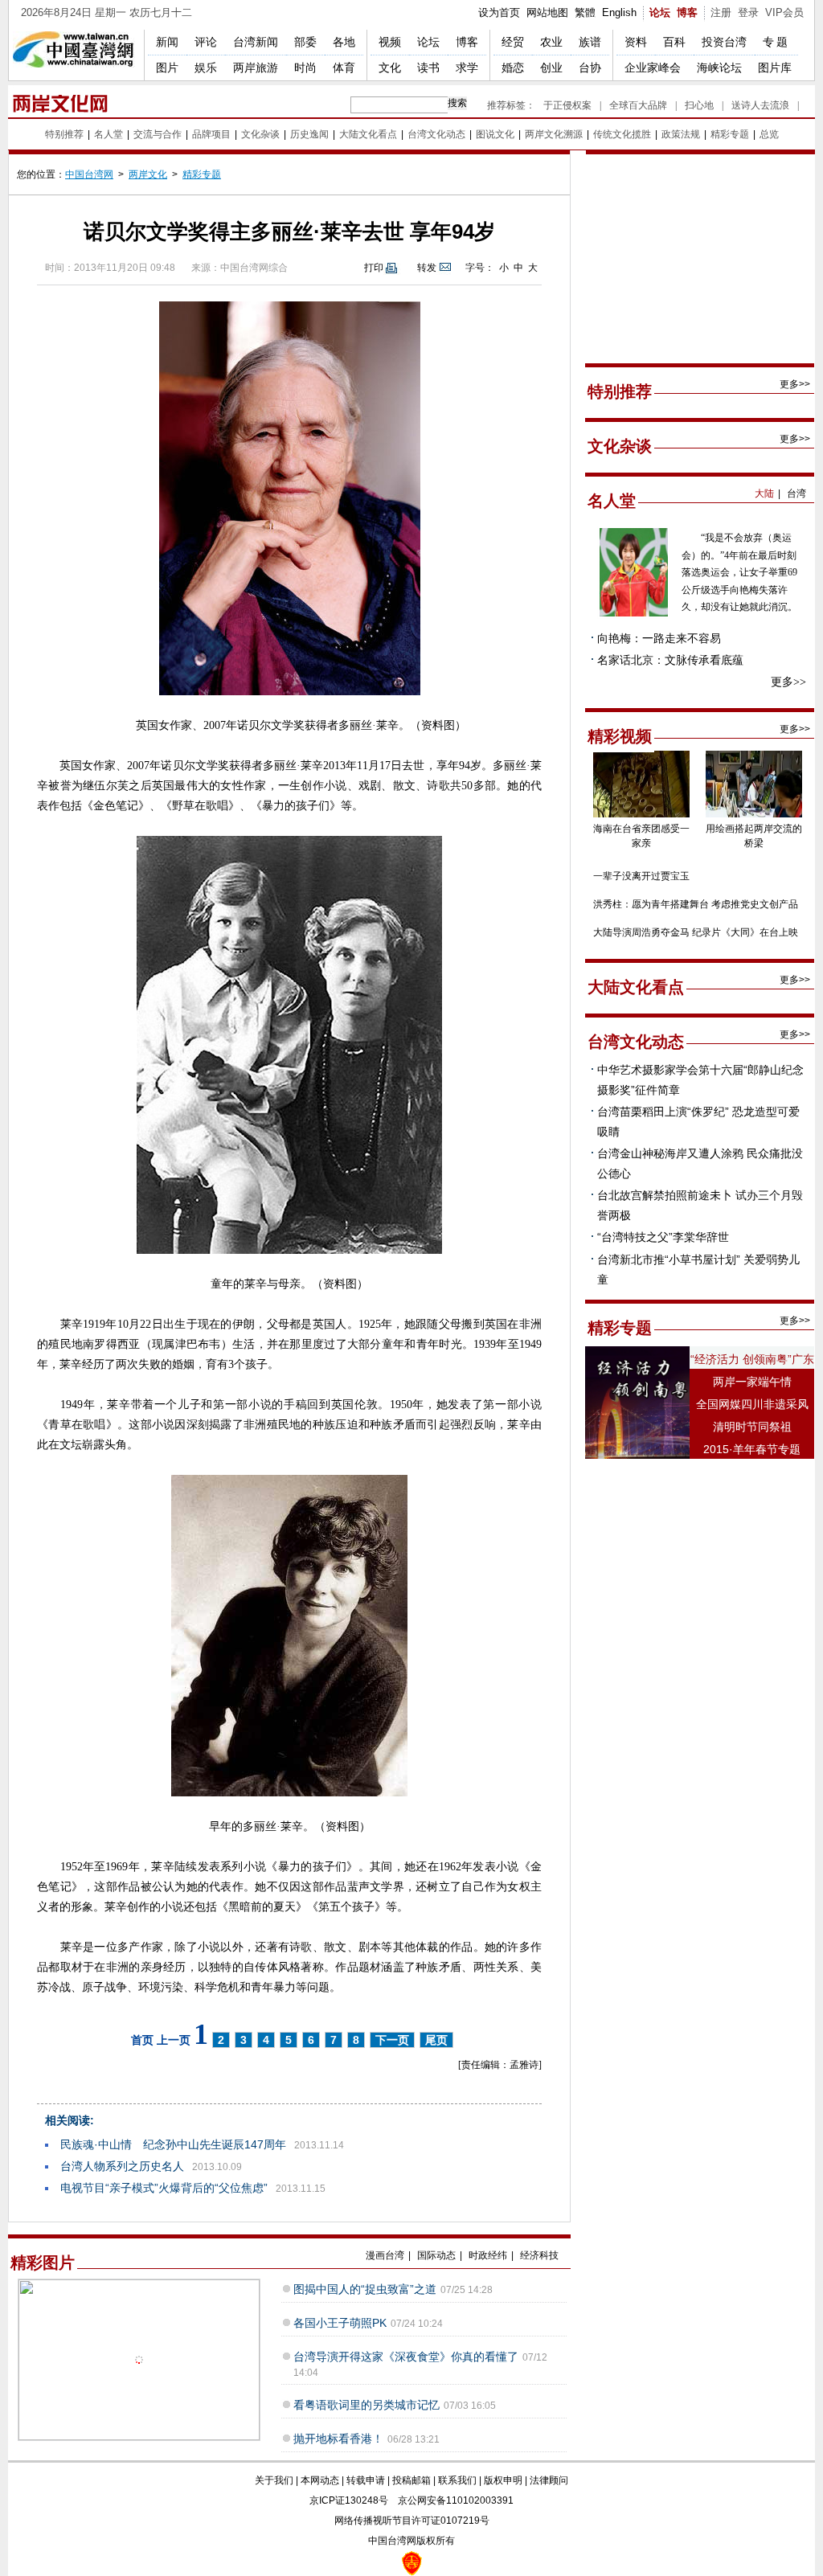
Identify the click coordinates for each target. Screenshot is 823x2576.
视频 (390, 42)
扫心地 (699, 105)
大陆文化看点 (368, 134)
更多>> (795, 384)
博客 (687, 12)
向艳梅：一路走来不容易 (659, 638)
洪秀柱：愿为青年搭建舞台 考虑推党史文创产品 (696, 904)
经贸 (513, 42)
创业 (551, 68)
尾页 (436, 2040)
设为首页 (499, 12)
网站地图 (547, 12)
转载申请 (366, 2480)
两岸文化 (148, 174)
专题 (776, 42)
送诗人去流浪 (760, 105)
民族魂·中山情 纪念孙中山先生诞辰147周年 (173, 2144)
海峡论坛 (719, 68)
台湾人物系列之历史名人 (122, 2166)
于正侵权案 (567, 105)
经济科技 (539, 2255)
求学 (467, 68)
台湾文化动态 (436, 134)
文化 (390, 68)
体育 (344, 68)
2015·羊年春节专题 (752, 1449)
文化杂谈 (260, 134)
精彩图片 (43, 2263)
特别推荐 (64, 134)
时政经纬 (488, 2255)
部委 (305, 42)
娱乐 (206, 68)
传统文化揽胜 (622, 134)
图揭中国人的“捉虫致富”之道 (365, 2289)
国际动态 (436, 2255)
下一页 (392, 2040)
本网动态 (320, 2480)
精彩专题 (730, 134)
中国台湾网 (89, 174)
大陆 (764, 493)
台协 (590, 68)
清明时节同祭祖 (752, 1427)
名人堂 (109, 134)
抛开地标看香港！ (338, 2439)
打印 (374, 268)
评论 (206, 42)
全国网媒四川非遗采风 (752, 1404)
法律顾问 (549, 2480)
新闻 (167, 42)
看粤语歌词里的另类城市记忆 (366, 2405)
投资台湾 (724, 42)
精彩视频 (620, 736)
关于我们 (274, 2480)
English (619, 12)
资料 (636, 42)
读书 (428, 68)
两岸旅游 (256, 68)
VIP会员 (784, 12)
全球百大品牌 (638, 105)
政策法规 (681, 134)
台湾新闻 (256, 42)
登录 (748, 12)
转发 (427, 268)
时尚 (305, 68)
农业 (551, 42)
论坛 (660, 12)
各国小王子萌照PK (340, 2323)
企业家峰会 (653, 68)
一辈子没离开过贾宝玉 (641, 876)
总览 (769, 134)
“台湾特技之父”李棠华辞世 (663, 1237)
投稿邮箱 (411, 2480)
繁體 (585, 12)
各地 (344, 42)
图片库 (775, 68)
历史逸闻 (309, 134)
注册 (721, 12)
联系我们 (457, 2480)
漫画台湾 (385, 2255)
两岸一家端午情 (752, 1382)
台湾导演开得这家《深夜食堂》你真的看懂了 (406, 2357)
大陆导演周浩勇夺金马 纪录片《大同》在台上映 (696, 932)
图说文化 (495, 134)
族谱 (590, 42)
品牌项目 (211, 134)
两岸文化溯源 (554, 134)
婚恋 (513, 68)
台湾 (796, 493)
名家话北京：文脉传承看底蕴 (670, 660)
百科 (674, 42)
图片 (167, 68)
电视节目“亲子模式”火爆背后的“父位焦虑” (164, 2188)
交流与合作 (158, 134)
